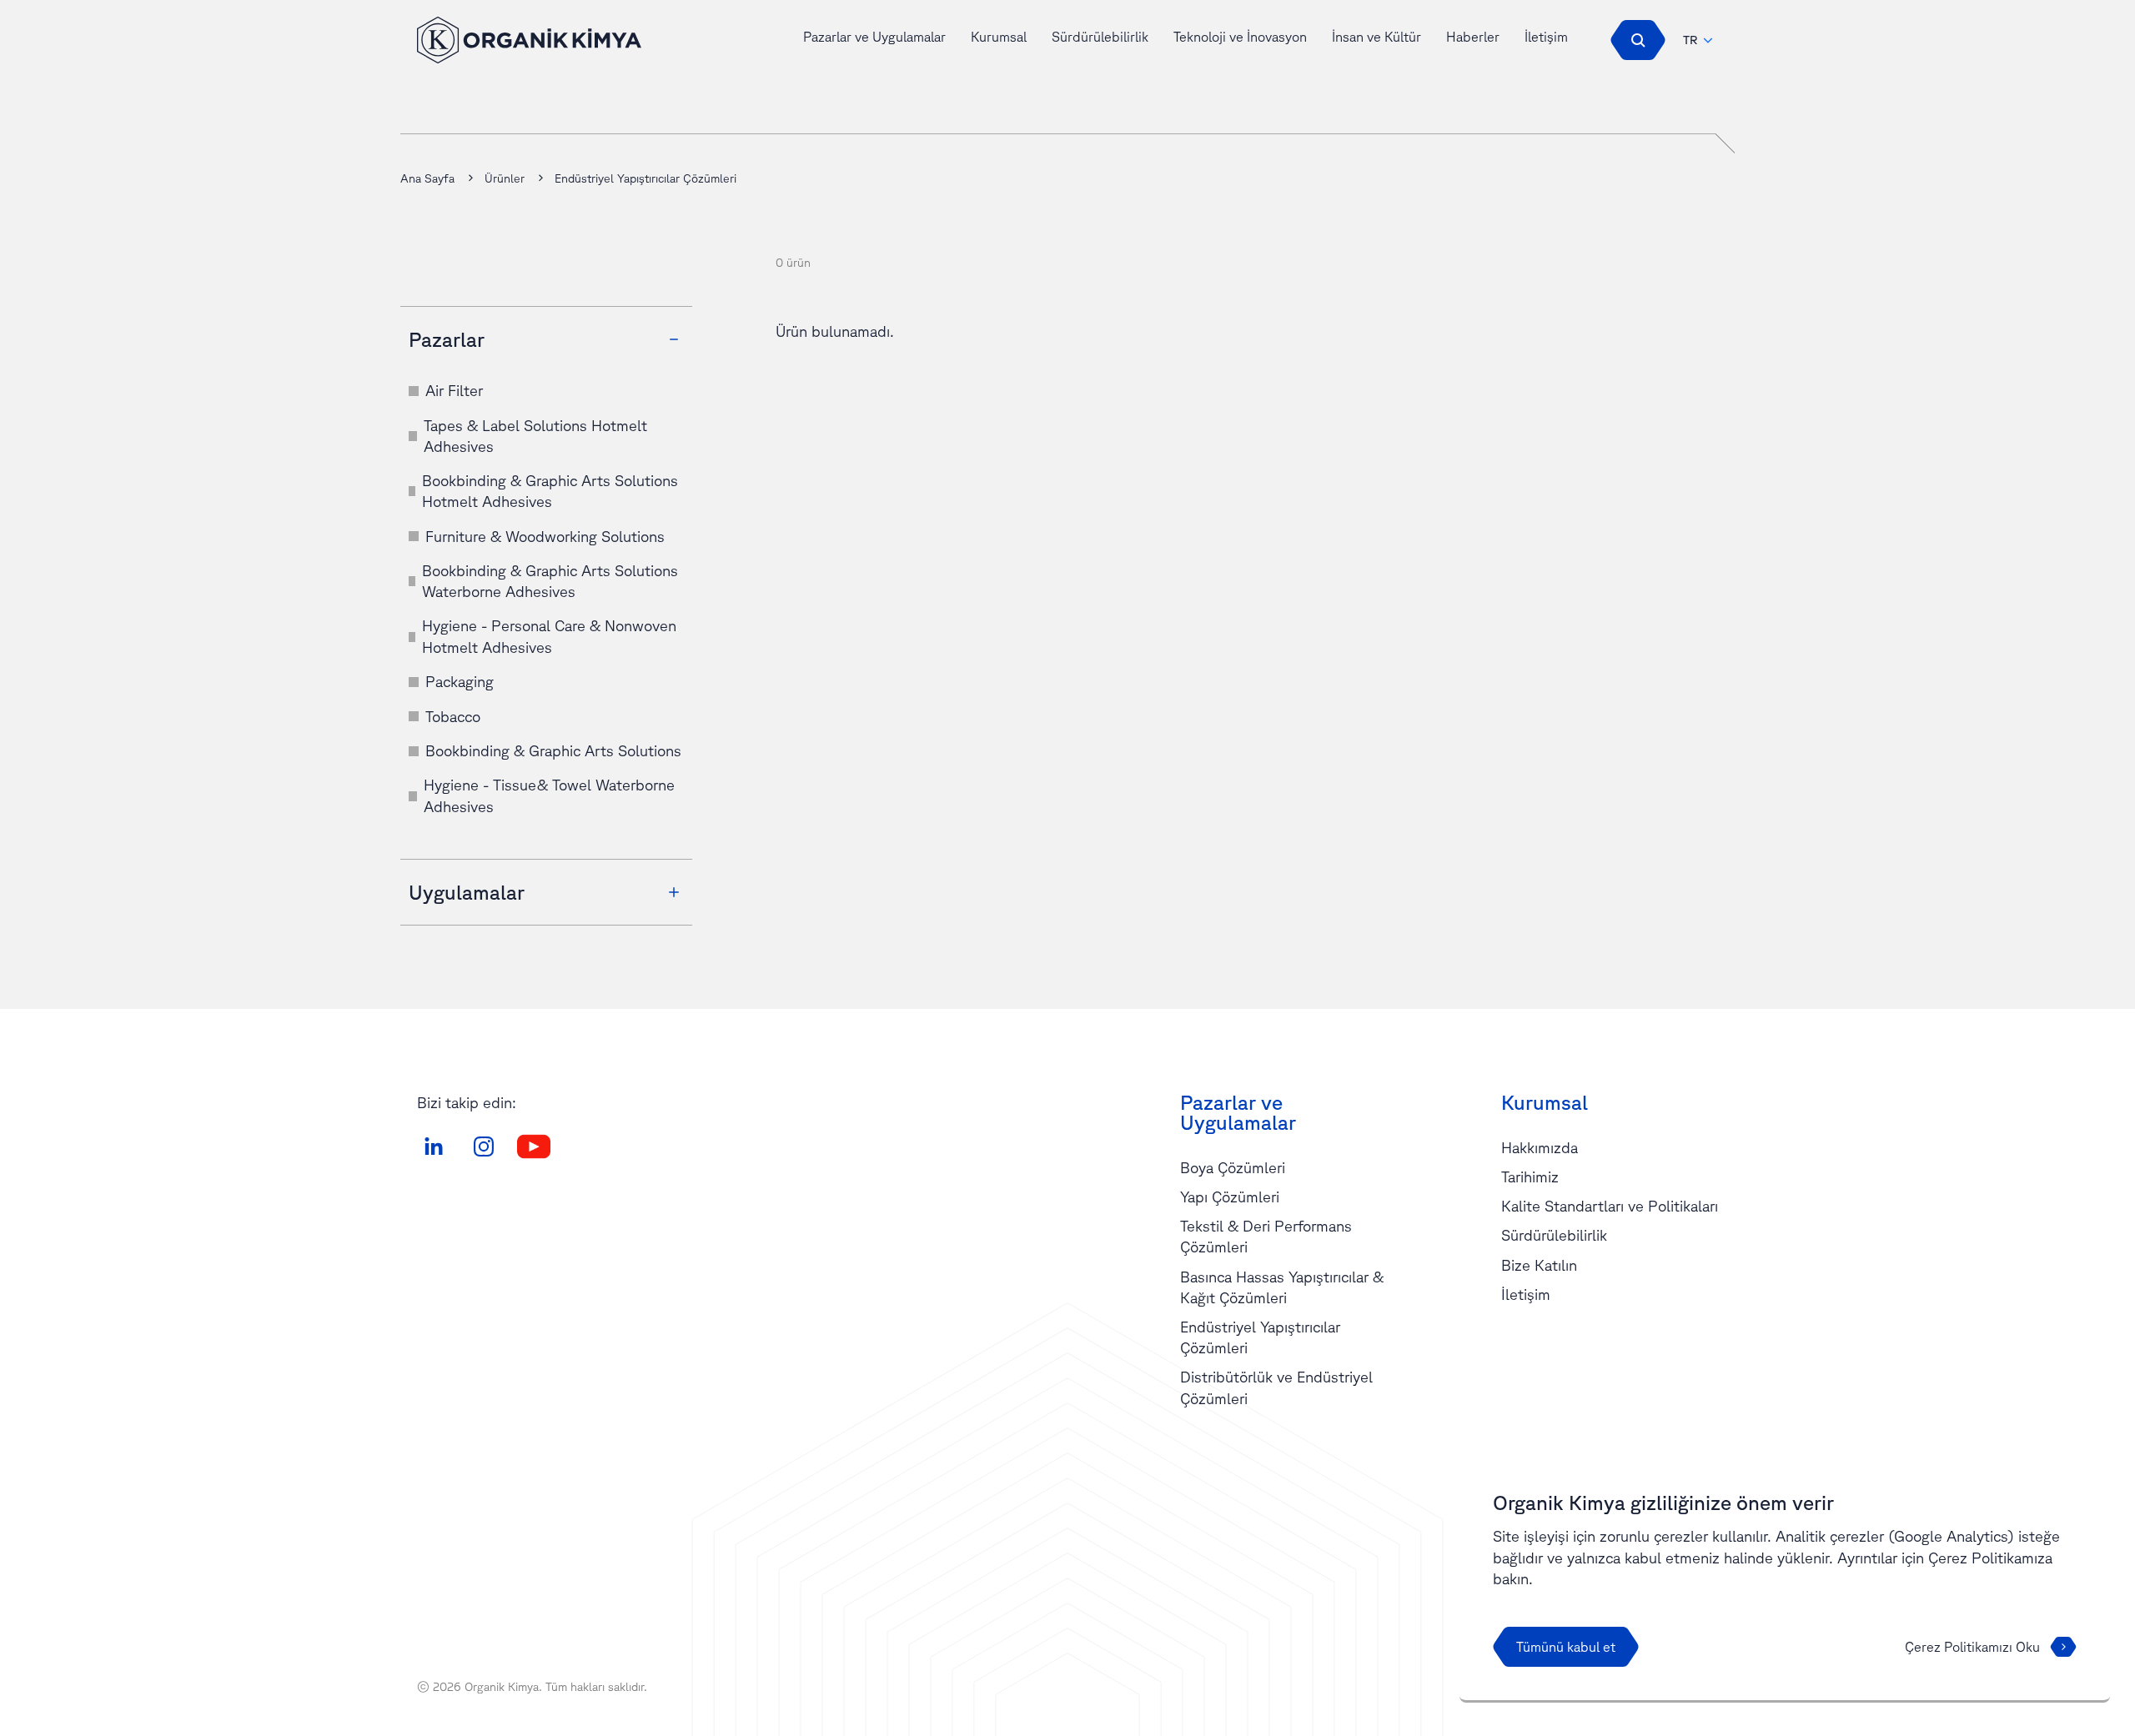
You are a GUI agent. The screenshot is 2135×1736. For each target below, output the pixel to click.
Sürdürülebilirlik (1100, 37)
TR (1690, 40)
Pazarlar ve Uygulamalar (874, 37)
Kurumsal (999, 37)
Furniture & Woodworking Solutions (545, 536)
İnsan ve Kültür (1376, 37)
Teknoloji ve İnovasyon (1240, 37)
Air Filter (454, 390)
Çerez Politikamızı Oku (1972, 1647)
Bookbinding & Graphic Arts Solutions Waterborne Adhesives (550, 581)
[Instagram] (484, 1146)
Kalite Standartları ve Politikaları (1610, 1206)
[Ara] (1638, 40)
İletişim (1546, 37)
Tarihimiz (1530, 1177)
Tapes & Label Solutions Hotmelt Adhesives (535, 436)
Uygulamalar (467, 892)
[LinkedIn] (434, 1146)
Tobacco (453, 716)
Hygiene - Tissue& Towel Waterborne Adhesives (549, 795)
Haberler (1473, 37)
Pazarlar (447, 339)
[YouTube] (534, 1146)
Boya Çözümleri (1233, 1167)
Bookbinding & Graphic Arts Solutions (553, 750)
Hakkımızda (1540, 1147)
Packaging (460, 681)
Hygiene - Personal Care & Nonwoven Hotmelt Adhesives (549, 636)
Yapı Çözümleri (1230, 1197)
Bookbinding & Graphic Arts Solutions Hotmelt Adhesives (550, 491)
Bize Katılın (1539, 1265)
